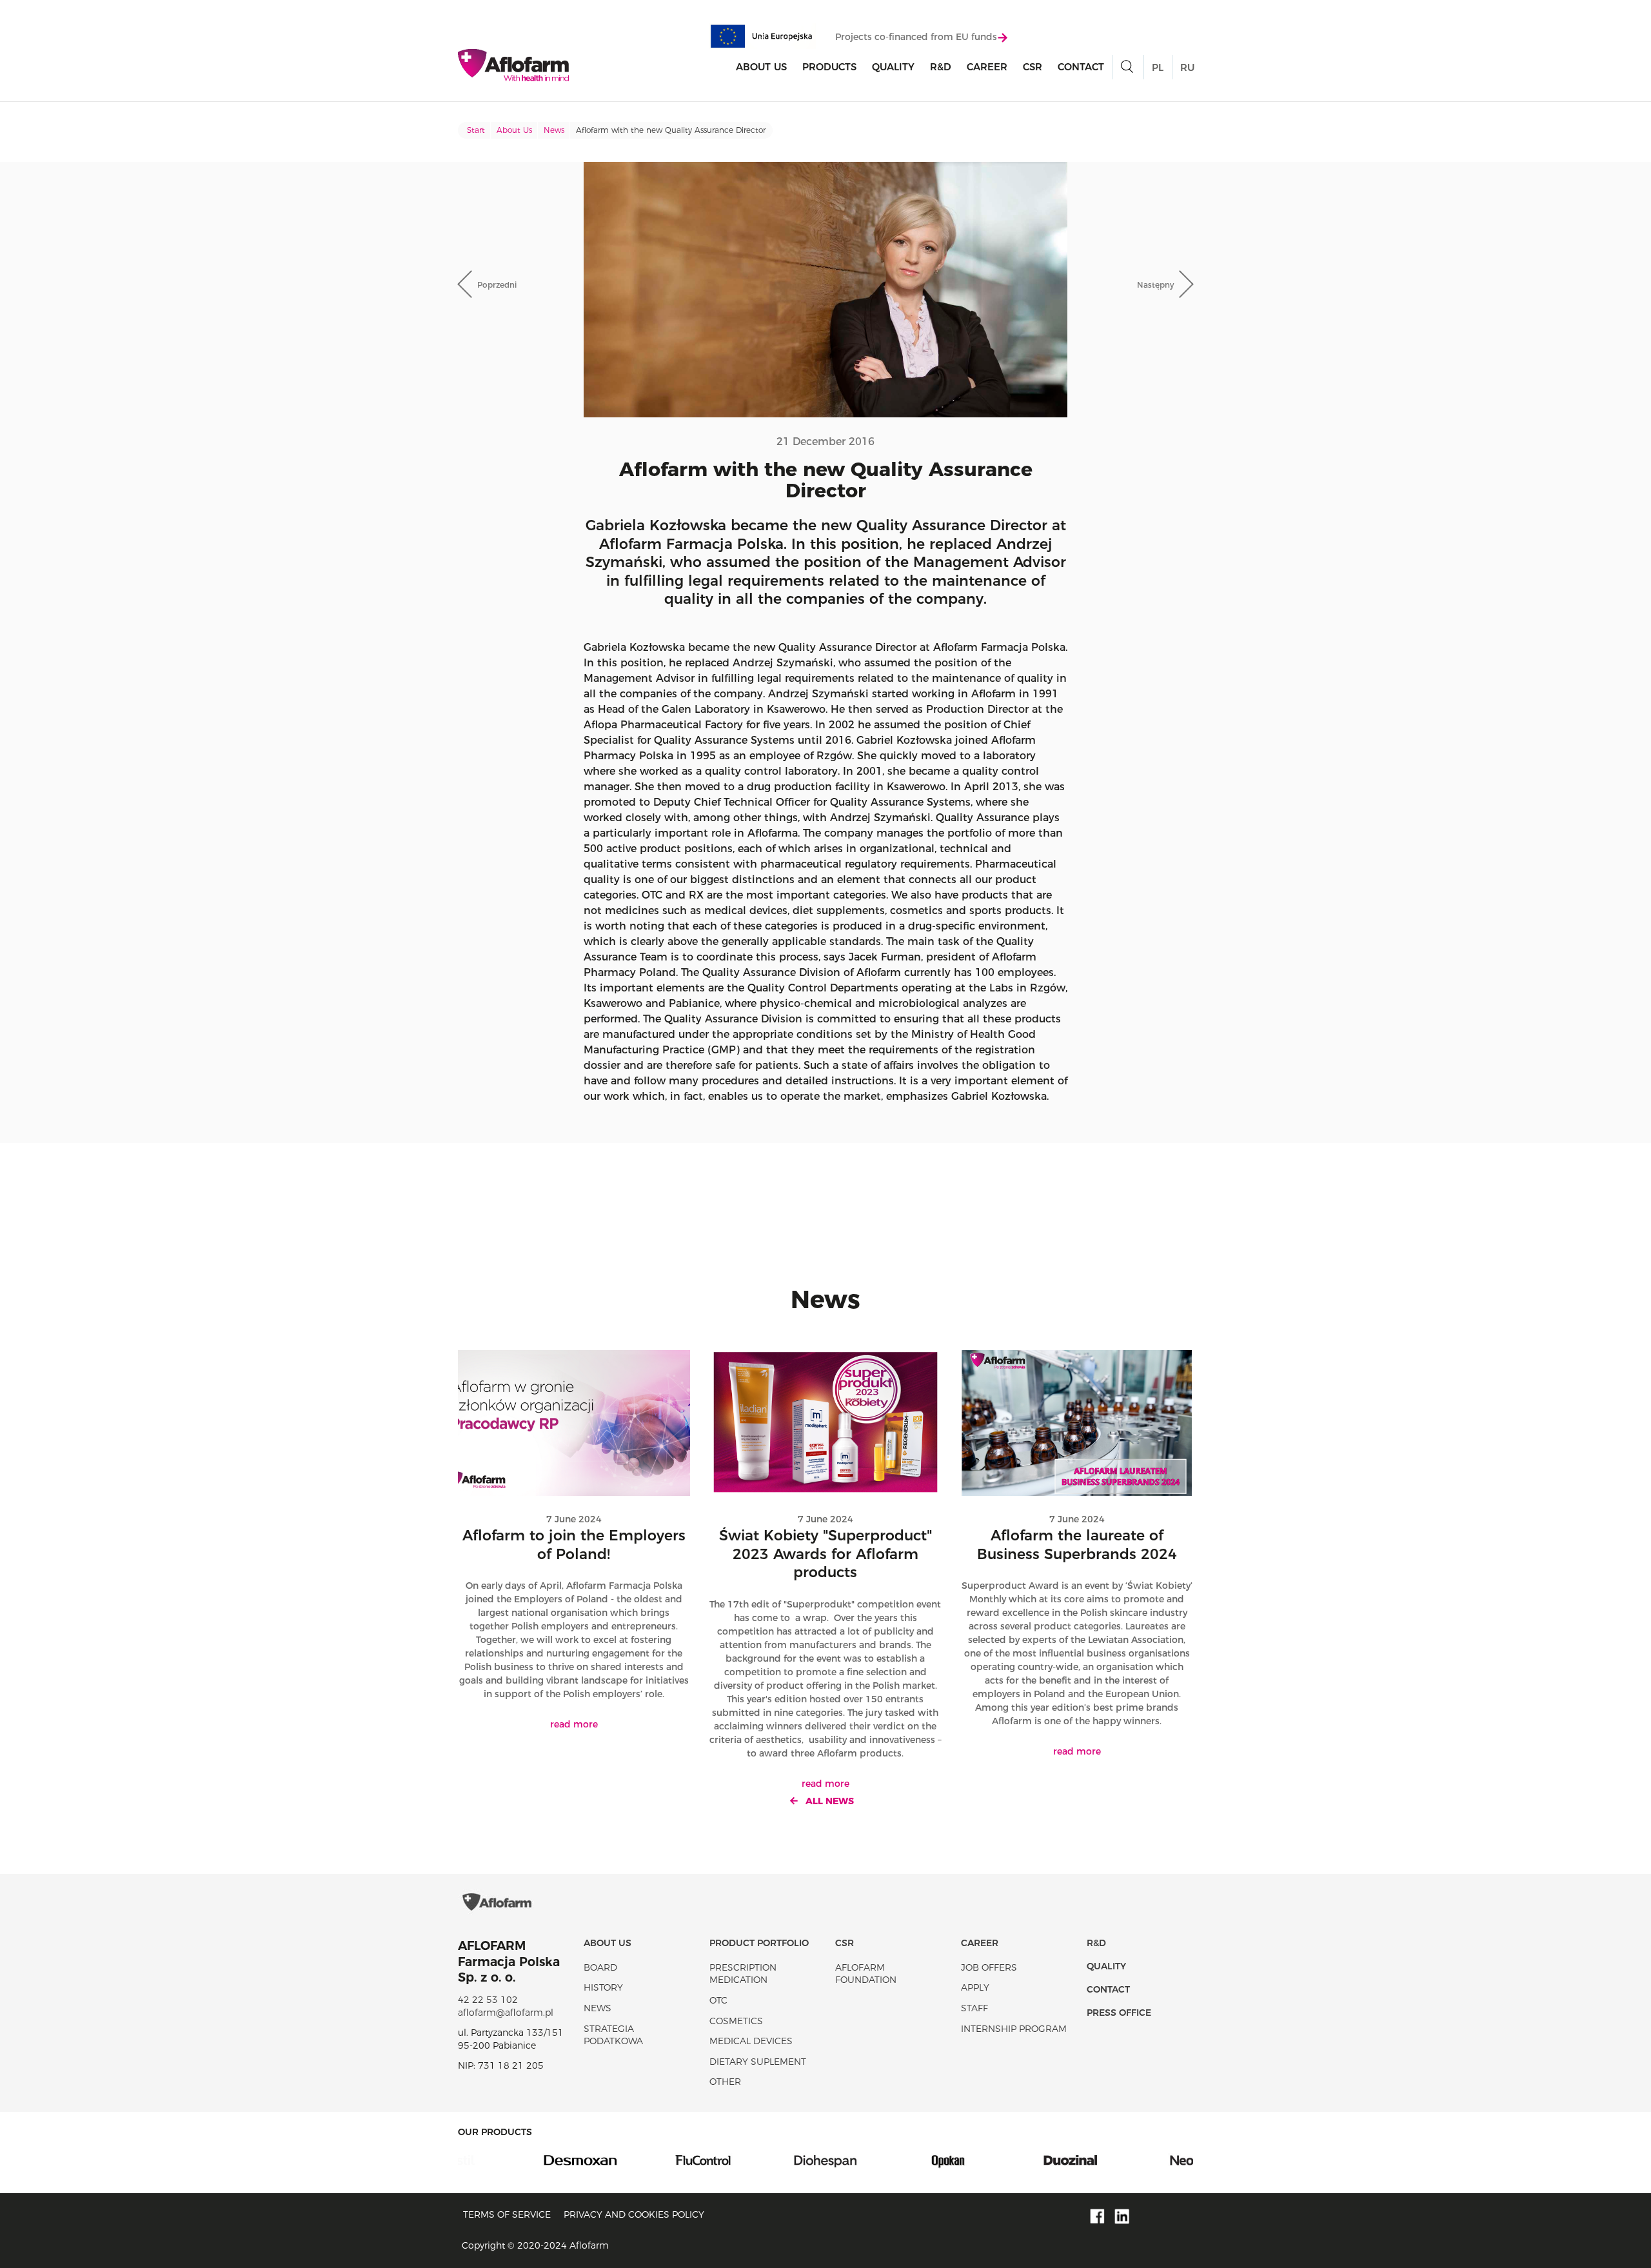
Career (987, 67)
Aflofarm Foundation (866, 1974)
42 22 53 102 (488, 2000)
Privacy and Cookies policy (634, 2214)
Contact (1081, 67)
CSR (1033, 67)
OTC (718, 2000)
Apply (975, 1987)
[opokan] (887, 2160)
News (554, 130)
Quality (893, 67)
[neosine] (1132, 2160)
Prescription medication (743, 1974)
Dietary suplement (758, 2062)
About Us (761, 67)
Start (476, 130)
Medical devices (751, 2041)
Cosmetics (736, 2021)
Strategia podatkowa (613, 2035)
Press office (1119, 2013)
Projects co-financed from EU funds (916, 37)
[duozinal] (1009, 2160)
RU (1187, 67)
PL (1158, 67)
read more (574, 1724)
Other (725, 2082)
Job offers (989, 1967)
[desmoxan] (519, 2160)
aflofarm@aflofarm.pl (506, 2013)
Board (600, 1967)
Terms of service (507, 2214)
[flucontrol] (642, 2160)
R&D (941, 67)
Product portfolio (759, 1943)
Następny (1155, 285)
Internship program (1014, 2029)
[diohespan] (764, 2160)
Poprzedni (497, 285)
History (603, 1987)
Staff (974, 2008)
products (829, 67)
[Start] (513, 65)
